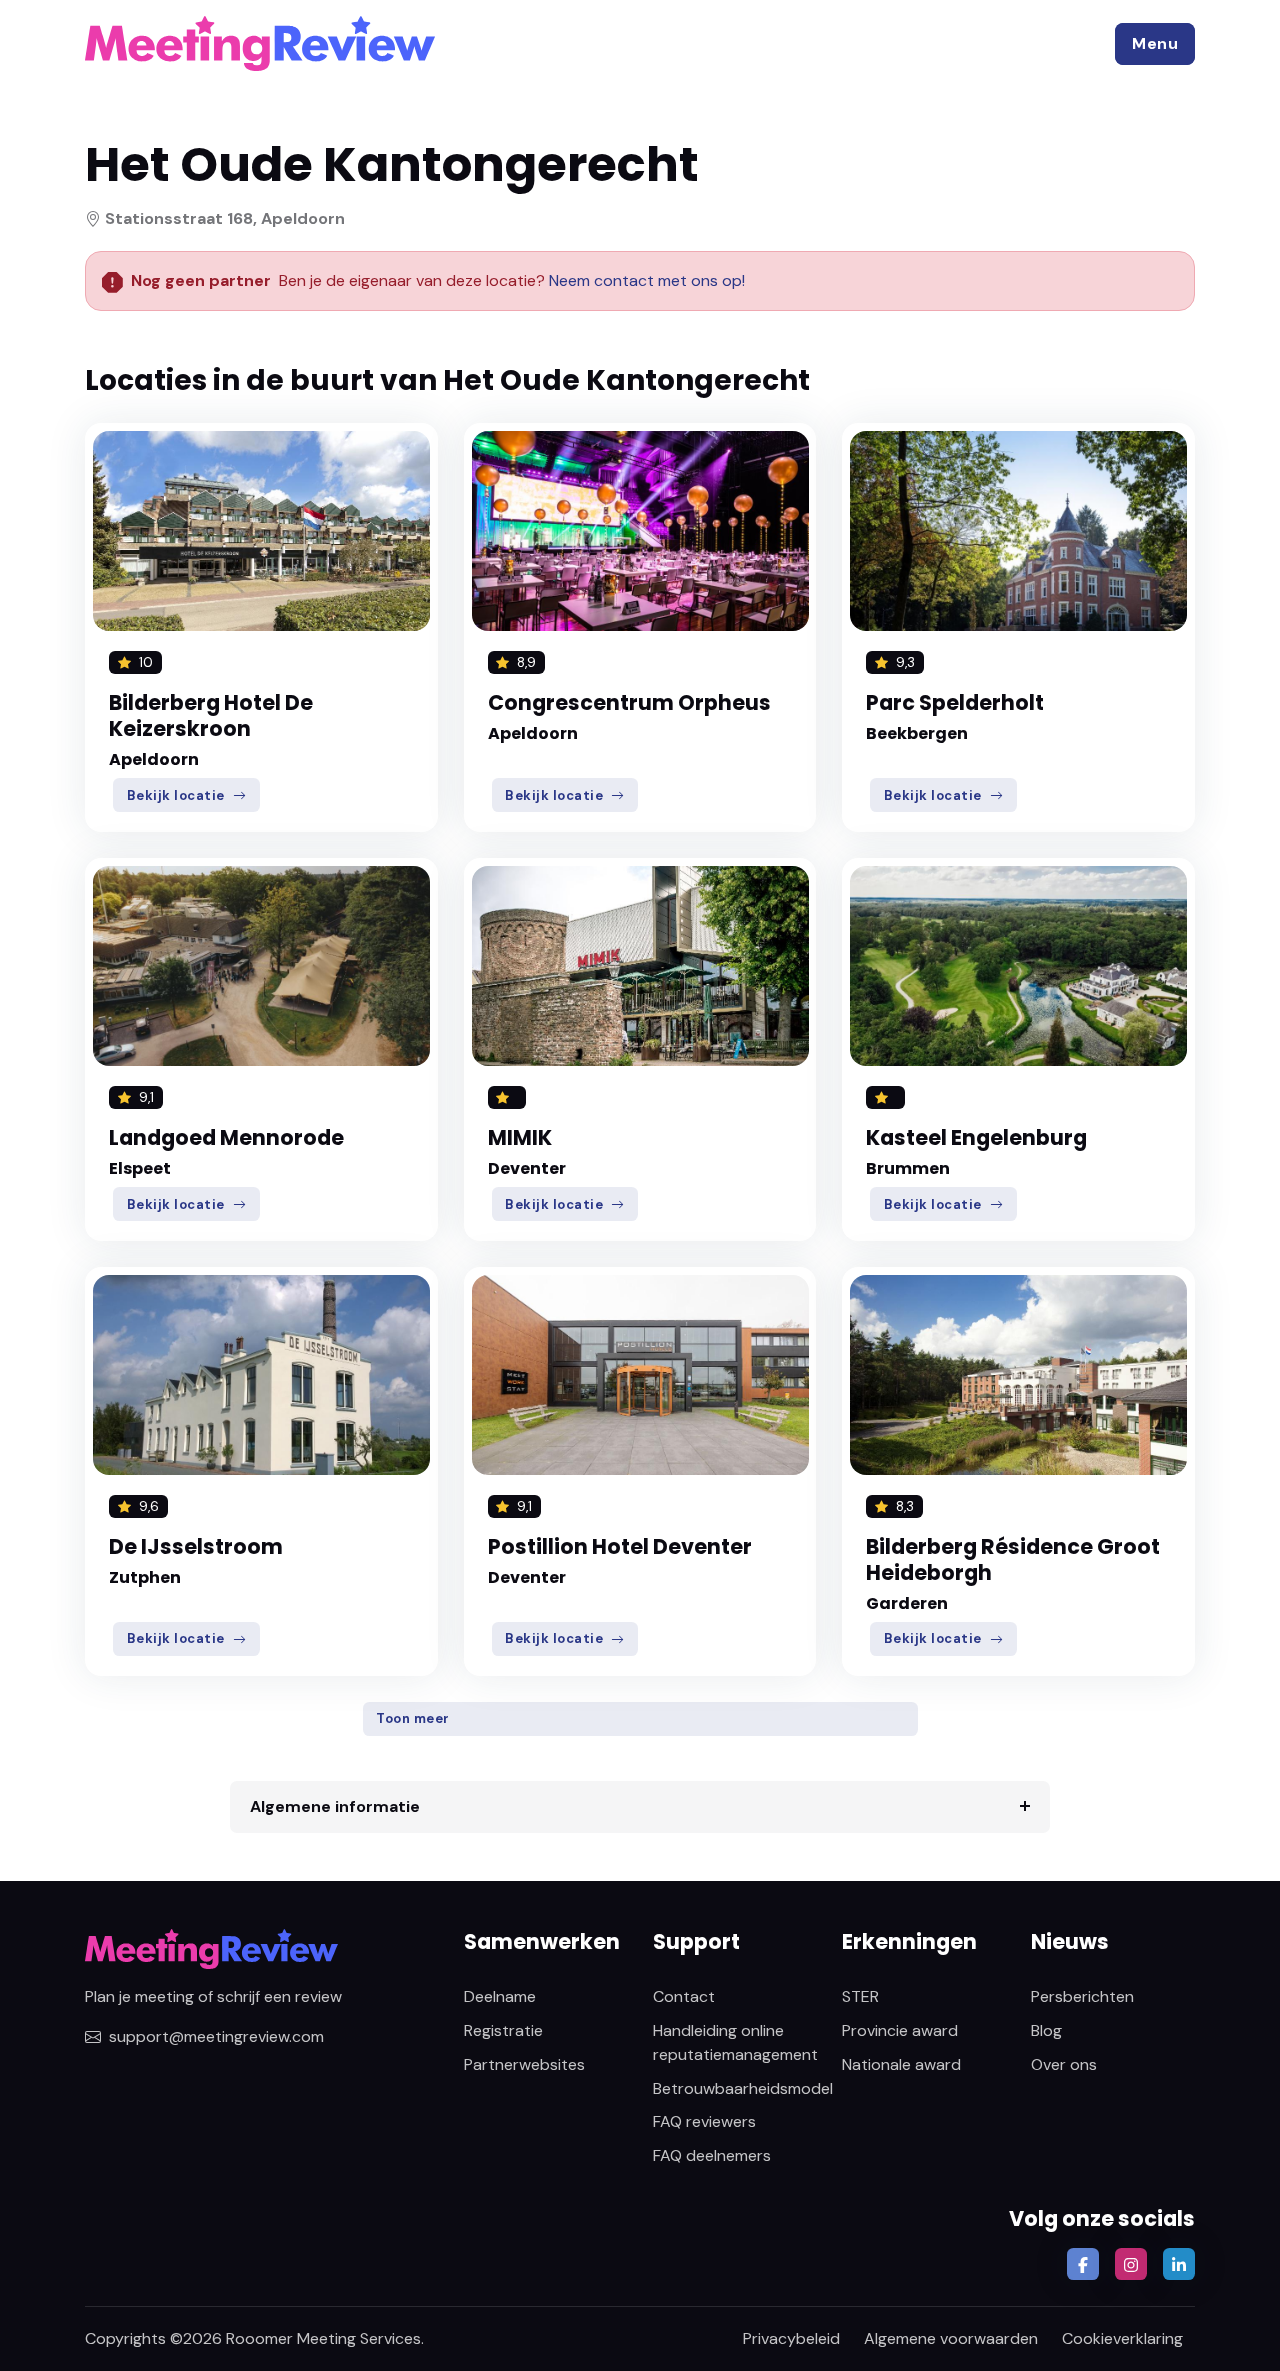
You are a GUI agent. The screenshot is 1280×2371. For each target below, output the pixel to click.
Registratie (503, 2030)
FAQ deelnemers (712, 2155)
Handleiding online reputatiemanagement (735, 2042)
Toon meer (413, 1718)
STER (860, 1996)
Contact (684, 1996)
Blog (1046, 2030)
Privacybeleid (791, 2338)
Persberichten (1082, 1996)
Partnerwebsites (524, 2064)
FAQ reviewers (704, 2121)
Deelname (500, 1996)
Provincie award (900, 2030)
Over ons (1064, 2064)
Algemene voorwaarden (951, 2338)
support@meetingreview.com (216, 2036)
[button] (1155, 44)
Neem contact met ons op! (647, 280)
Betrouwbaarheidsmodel (743, 2088)
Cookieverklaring (1122, 2338)
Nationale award (901, 2064)
